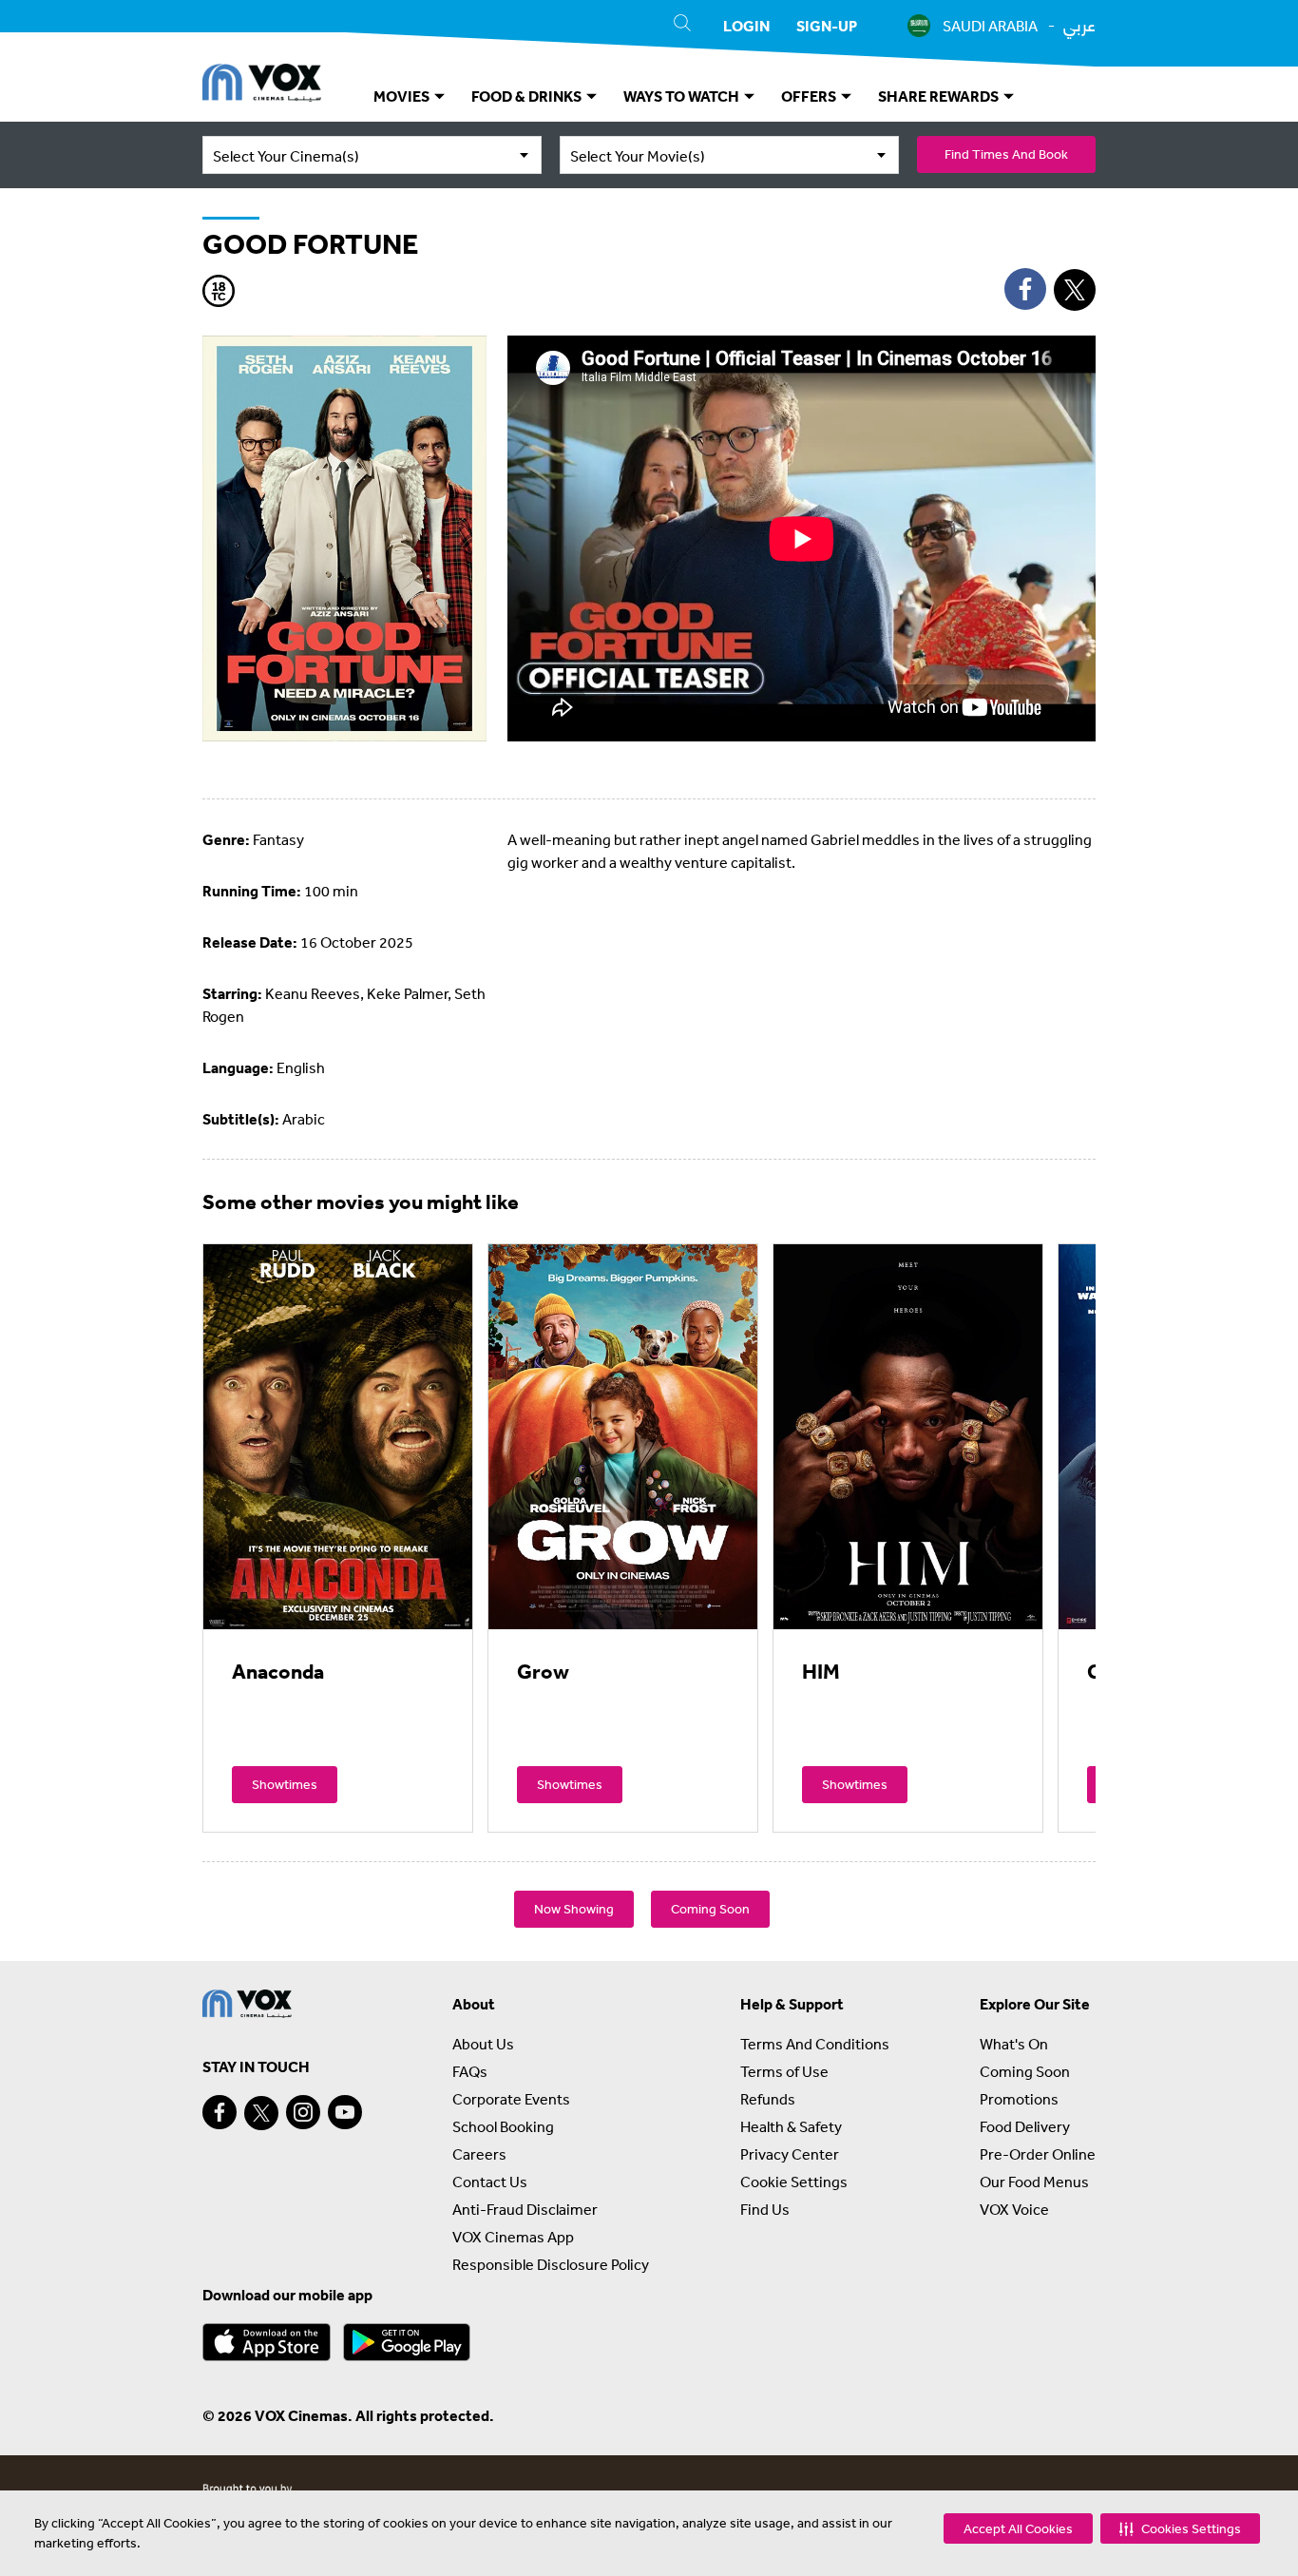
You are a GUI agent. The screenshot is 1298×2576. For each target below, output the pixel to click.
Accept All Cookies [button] (1018, 2528)
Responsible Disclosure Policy (551, 2264)
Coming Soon (710, 1909)
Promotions (1019, 2099)
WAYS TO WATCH (683, 96)
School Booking (503, 2126)
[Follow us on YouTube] (345, 2112)
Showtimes (285, 1784)
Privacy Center (790, 2154)
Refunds (768, 2099)
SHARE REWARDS (940, 96)
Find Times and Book (1006, 154)
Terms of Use (784, 2071)
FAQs (470, 2071)
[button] (1180, 2528)
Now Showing (574, 1909)
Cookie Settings (794, 2182)
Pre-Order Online (1038, 2154)
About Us (483, 2044)
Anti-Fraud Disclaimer (525, 2209)
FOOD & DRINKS (528, 96)
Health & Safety (791, 2126)
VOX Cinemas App (513, 2237)
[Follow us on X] (261, 2113)
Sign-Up (827, 26)
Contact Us (490, 2182)
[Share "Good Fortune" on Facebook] (1025, 289)
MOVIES (403, 96)
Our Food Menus (1034, 2182)
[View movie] (338, 1436)
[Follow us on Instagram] (303, 2112)
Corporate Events (511, 2099)
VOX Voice (1014, 2209)
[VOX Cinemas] (262, 86)
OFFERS (810, 96)
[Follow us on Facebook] (220, 2112)
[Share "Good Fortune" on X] (1075, 290)
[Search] (682, 26)
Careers (479, 2154)
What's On (1014, 2044)
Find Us (765, 2209)
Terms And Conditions (815, 2044)
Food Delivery (1025, 2126)
